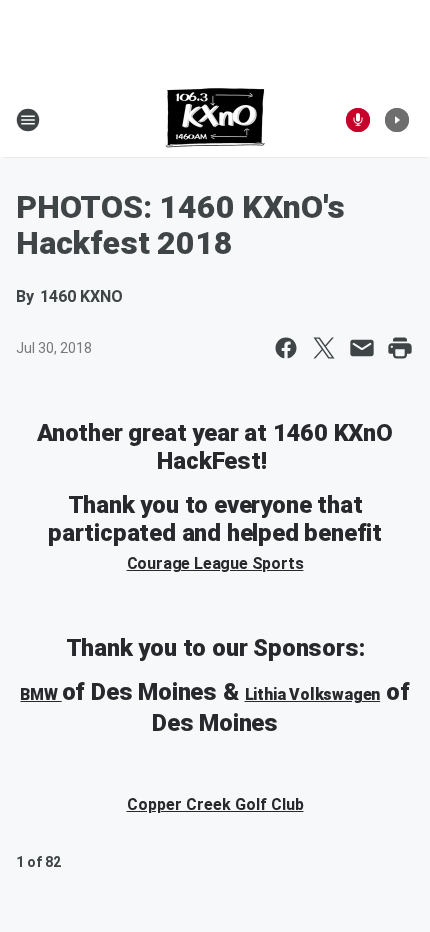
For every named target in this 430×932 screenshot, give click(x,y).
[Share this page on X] (324, 348)
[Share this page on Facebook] (286, 348)
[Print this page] (400, 348)
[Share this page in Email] (362, 348)
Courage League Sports (215, 563)
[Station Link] (215, 120)
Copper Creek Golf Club (215, 804)
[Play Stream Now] (397, 120)
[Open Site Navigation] (28, 120)
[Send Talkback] (358, 120)
